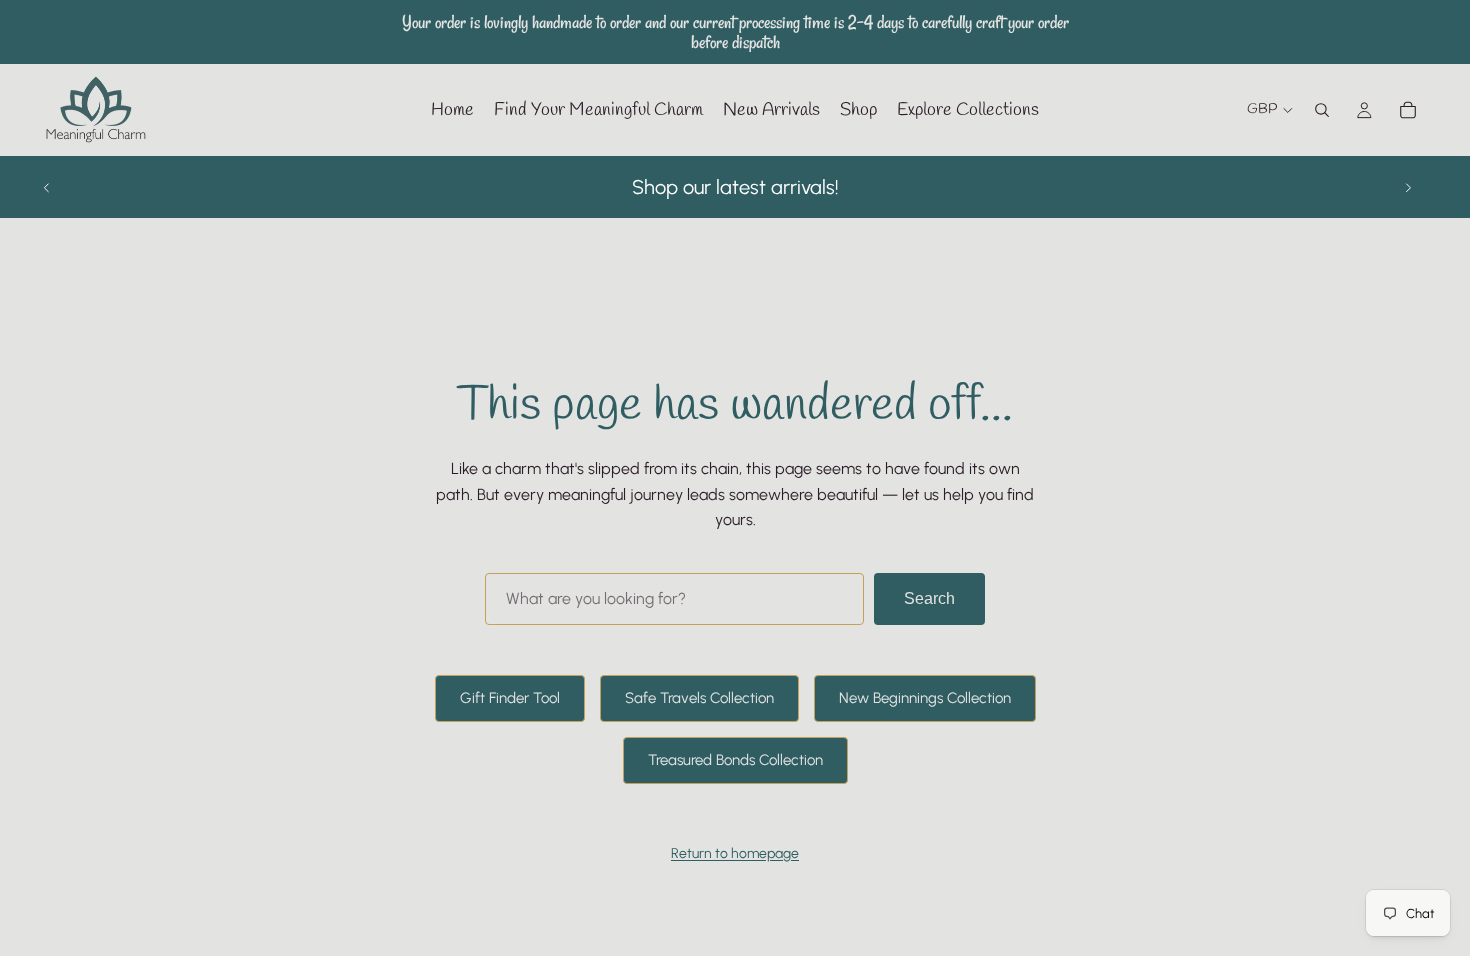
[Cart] (1408, 110)
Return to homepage (735, 853)
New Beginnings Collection (925, 698)
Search (929, 598)
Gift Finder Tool (510, 698)
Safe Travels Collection (699, 698)
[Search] (1322, 110)
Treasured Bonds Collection (735, 760)
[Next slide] (1408, 187)
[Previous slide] (47, 187)
